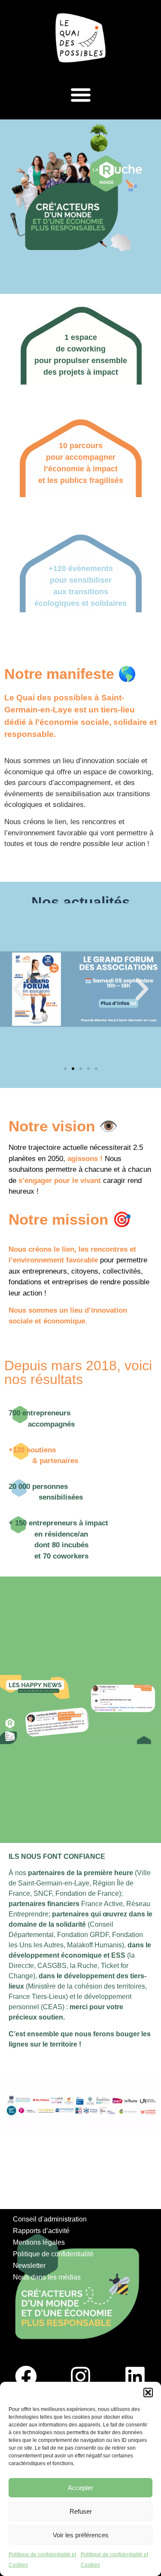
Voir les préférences (81, 2535)
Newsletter (29, 2266)
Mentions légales (39, 2242)
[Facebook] (26, 2377)
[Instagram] (81, 2377)
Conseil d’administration (50, 2219)
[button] (148, 2393)
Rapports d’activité (41, 2231)
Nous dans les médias (47, 2277)
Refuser (81, 2511)
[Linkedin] (135, 2377)
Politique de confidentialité (53, 2254)
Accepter (80, 2488)
